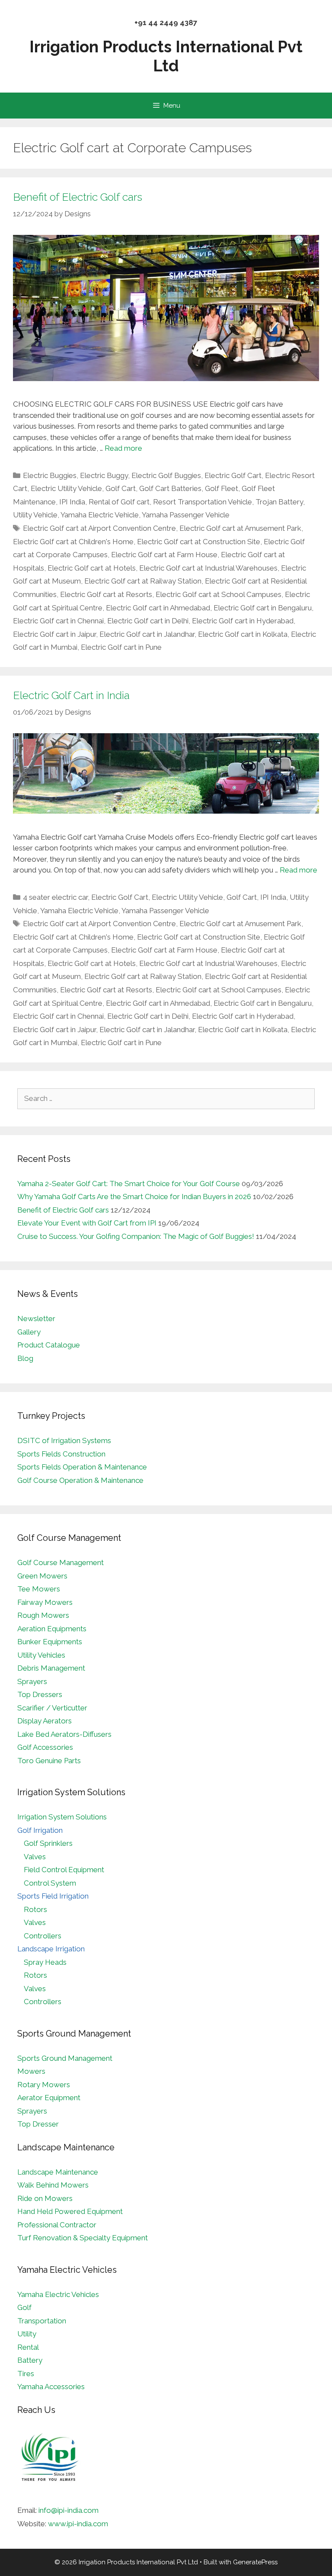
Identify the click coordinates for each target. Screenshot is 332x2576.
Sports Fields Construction (61, 1454)
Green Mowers (42, 1576)
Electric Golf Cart (233, 475)
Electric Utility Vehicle (66, 488)
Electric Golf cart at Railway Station (143, 581)
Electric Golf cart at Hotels (92, 568)
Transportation (42, 2321)
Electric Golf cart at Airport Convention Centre (99, 528)
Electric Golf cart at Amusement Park (240, 528)
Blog (25, 1358)
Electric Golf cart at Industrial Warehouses (208, 568)
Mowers (31, 2071)
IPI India (72, 502)
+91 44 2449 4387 (166, 22)
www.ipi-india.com (78, 2524)
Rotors (35, 1909)
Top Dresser (38, 2124)
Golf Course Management (61, 1562)
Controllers (43, 1936)
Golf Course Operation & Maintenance (80, 1480)
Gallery (29, 1332)
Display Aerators (45, 1721)
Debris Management (51, 1668)
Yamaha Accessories (51, 2387)
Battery (30, 2360)
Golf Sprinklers (48, 1843)
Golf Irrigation (40, 1830)
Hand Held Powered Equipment (70, 2211)
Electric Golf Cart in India (71, 695)
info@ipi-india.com (69, 2510)
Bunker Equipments (50, 1642)
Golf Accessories (45, 1747)
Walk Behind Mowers (53, 2185)
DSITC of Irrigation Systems (64, 1440)
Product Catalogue (49, 1345)
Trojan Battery (279, 502)
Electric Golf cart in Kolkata (243, 634)
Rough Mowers (43, 1615)
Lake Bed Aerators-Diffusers (64, 1734)
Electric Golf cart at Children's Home (73, 542)
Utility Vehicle (35, 515)
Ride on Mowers (45, 2198)
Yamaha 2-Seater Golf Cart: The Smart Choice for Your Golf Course (129, 1184)
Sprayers (32, 1681)
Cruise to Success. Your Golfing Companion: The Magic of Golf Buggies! (136, 1236)
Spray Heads (45, 1962)
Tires (26, 2374)
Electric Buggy (104, 475)
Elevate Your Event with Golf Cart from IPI (87, 1223)
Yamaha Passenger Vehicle (186, 515)
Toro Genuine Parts (49, 1761)
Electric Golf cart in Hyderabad (243, 621)
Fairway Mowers (45, 1602)
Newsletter (36, 1318)
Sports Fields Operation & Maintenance (82, 1467)
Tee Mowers (39, 1589)
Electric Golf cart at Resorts (106, 594)
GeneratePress (255, 2562)
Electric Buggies (50, 475)
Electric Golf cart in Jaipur (54, 634)
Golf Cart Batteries (170, 488)
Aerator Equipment (49, 2098)
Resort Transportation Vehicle (203, 502)
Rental (28, 2347)
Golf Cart (121, 488)
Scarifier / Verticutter (52, 1708)
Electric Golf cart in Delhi (148, 621)
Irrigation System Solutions (62, 1817)
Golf (24, 2307)
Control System (50, 1883)
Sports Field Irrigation (53, 1896)
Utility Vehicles (41, 1655)
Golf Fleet (222, 488)
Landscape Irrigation (51, 1949)
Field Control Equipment (64, 1870)
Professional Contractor (57, 2225)
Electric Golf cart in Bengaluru (263, 608)
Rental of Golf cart (119, 502)
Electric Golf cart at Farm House (164, 555)
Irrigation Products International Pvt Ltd (166, 56)
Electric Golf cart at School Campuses (219, 594)
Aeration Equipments (52, 1629)
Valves (35, 1857)
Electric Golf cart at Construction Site (199, 542)
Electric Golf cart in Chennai (58, 621)
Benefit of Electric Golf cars (78, 197)
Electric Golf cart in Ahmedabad (158, 608)
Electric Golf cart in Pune (121, 647)
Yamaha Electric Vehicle (100, 515)
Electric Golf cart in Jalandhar (147, 634)
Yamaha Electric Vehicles (58, 2294)
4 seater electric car (55, 897)
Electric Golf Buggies (166, 475)
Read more (123, 448)
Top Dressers (40, 1694)
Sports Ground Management (65, 2058)
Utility (27, 2334)
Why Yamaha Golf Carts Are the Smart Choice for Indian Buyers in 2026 (134, 1197)
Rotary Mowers (44, 2085)
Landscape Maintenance (58, 2172)
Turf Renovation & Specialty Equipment (83, 2238)
